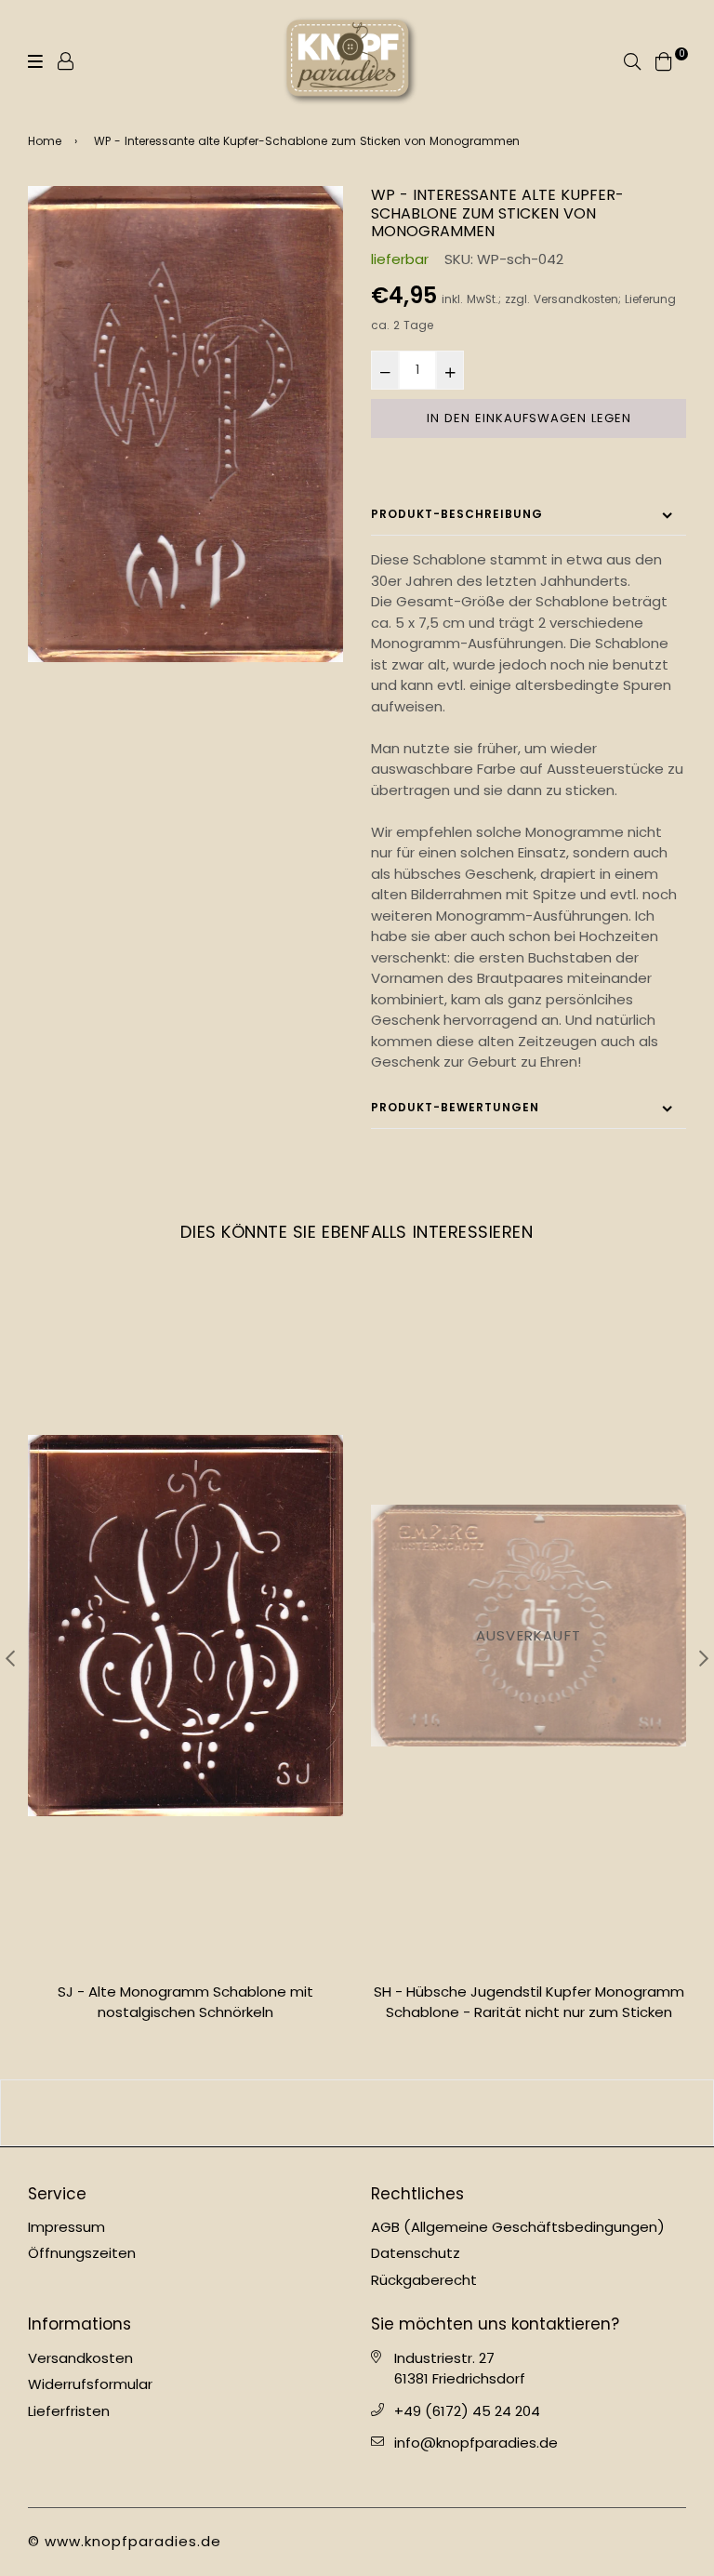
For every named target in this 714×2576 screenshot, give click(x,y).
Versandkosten (576, 299)
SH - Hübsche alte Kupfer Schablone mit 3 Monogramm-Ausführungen (529, 2002)
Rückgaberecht (424, 2280)
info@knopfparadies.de (476, 2443)
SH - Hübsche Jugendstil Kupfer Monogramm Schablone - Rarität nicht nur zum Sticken (186, 2002)
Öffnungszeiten (82, 2253)
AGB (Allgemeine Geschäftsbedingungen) (518, 2227)
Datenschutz (416, 2253)
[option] (185, 424)
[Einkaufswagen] (664, 60)
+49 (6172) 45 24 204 (467, 2411)
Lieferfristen (69, 2411)
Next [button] (704, 1658)
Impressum (66, 2227)
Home (45, 141)
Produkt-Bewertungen (455, 1107)
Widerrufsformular (90, 2384)
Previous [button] (10, 1658)
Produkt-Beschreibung (457, 514)
